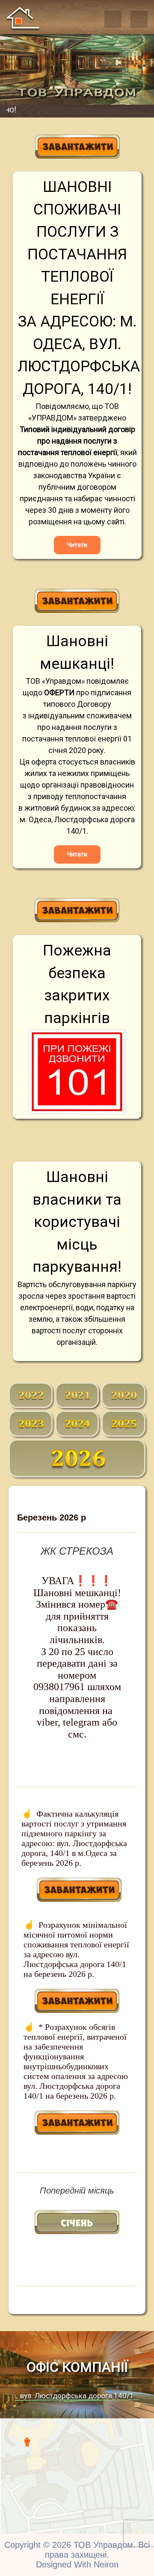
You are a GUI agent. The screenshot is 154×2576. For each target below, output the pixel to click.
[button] (139, 19)
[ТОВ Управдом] (23, 18)
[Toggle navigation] (113, 19)
